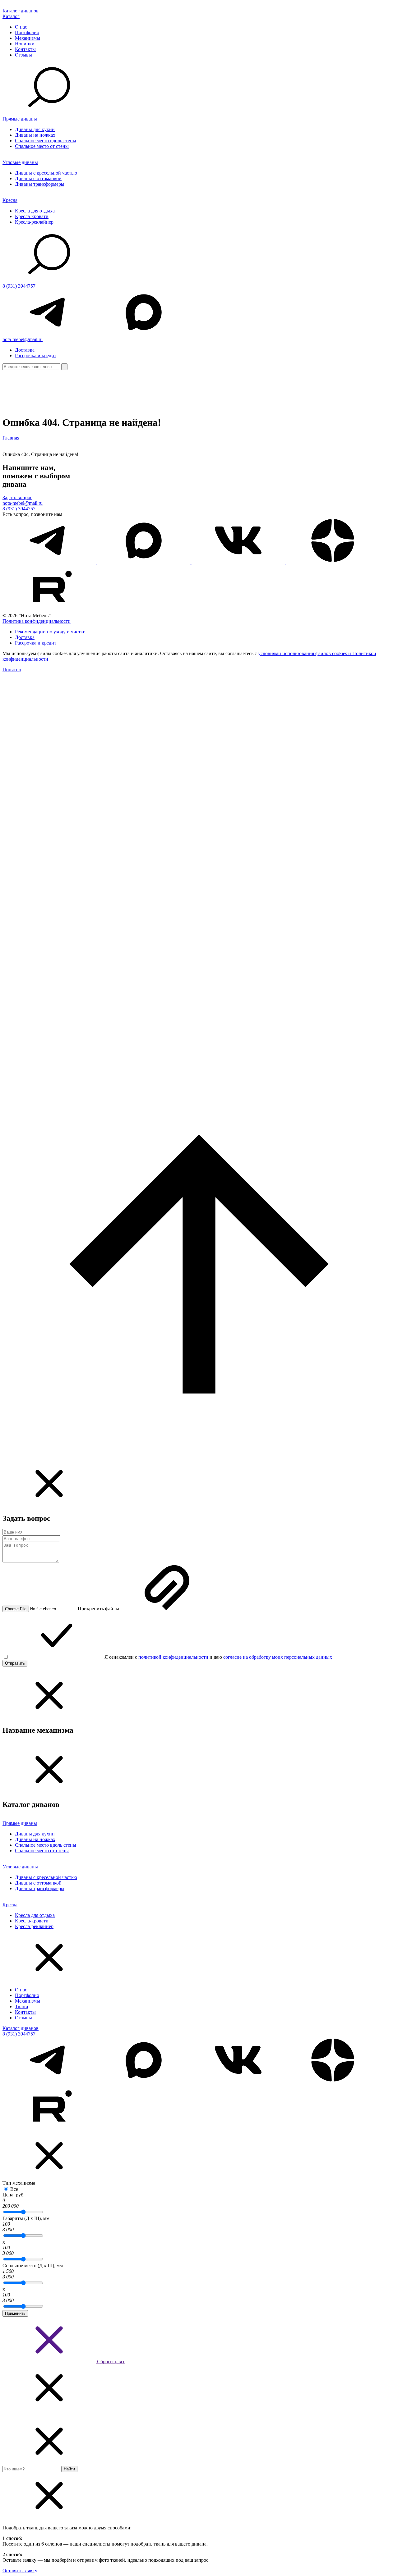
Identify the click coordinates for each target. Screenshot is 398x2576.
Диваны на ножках (35, 135)
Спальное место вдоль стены (46, 141)
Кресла (10, 200)
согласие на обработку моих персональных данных (278, 1657)
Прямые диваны (20, 119)
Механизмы (28, 38)
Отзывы (23, 55)
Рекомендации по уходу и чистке (50, 632)
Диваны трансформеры (40, 184)
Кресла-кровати (32, 216)
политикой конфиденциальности (173, 1657)
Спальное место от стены (42, 146)
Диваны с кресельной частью (46, 173)
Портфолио (27, 32)
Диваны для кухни (35, 129)
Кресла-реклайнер (34, 222)
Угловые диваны (20, 162)
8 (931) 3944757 (19, 286)
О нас (21, 27)
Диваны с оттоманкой (38, 178)
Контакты (25, 49)
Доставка (25, 350)
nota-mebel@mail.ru (23, 339)
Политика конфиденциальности (37, 621)
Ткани (22, 2006)
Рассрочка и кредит (36, 356)
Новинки (25, 44)
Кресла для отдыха (35, 211)
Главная (11, 438)
